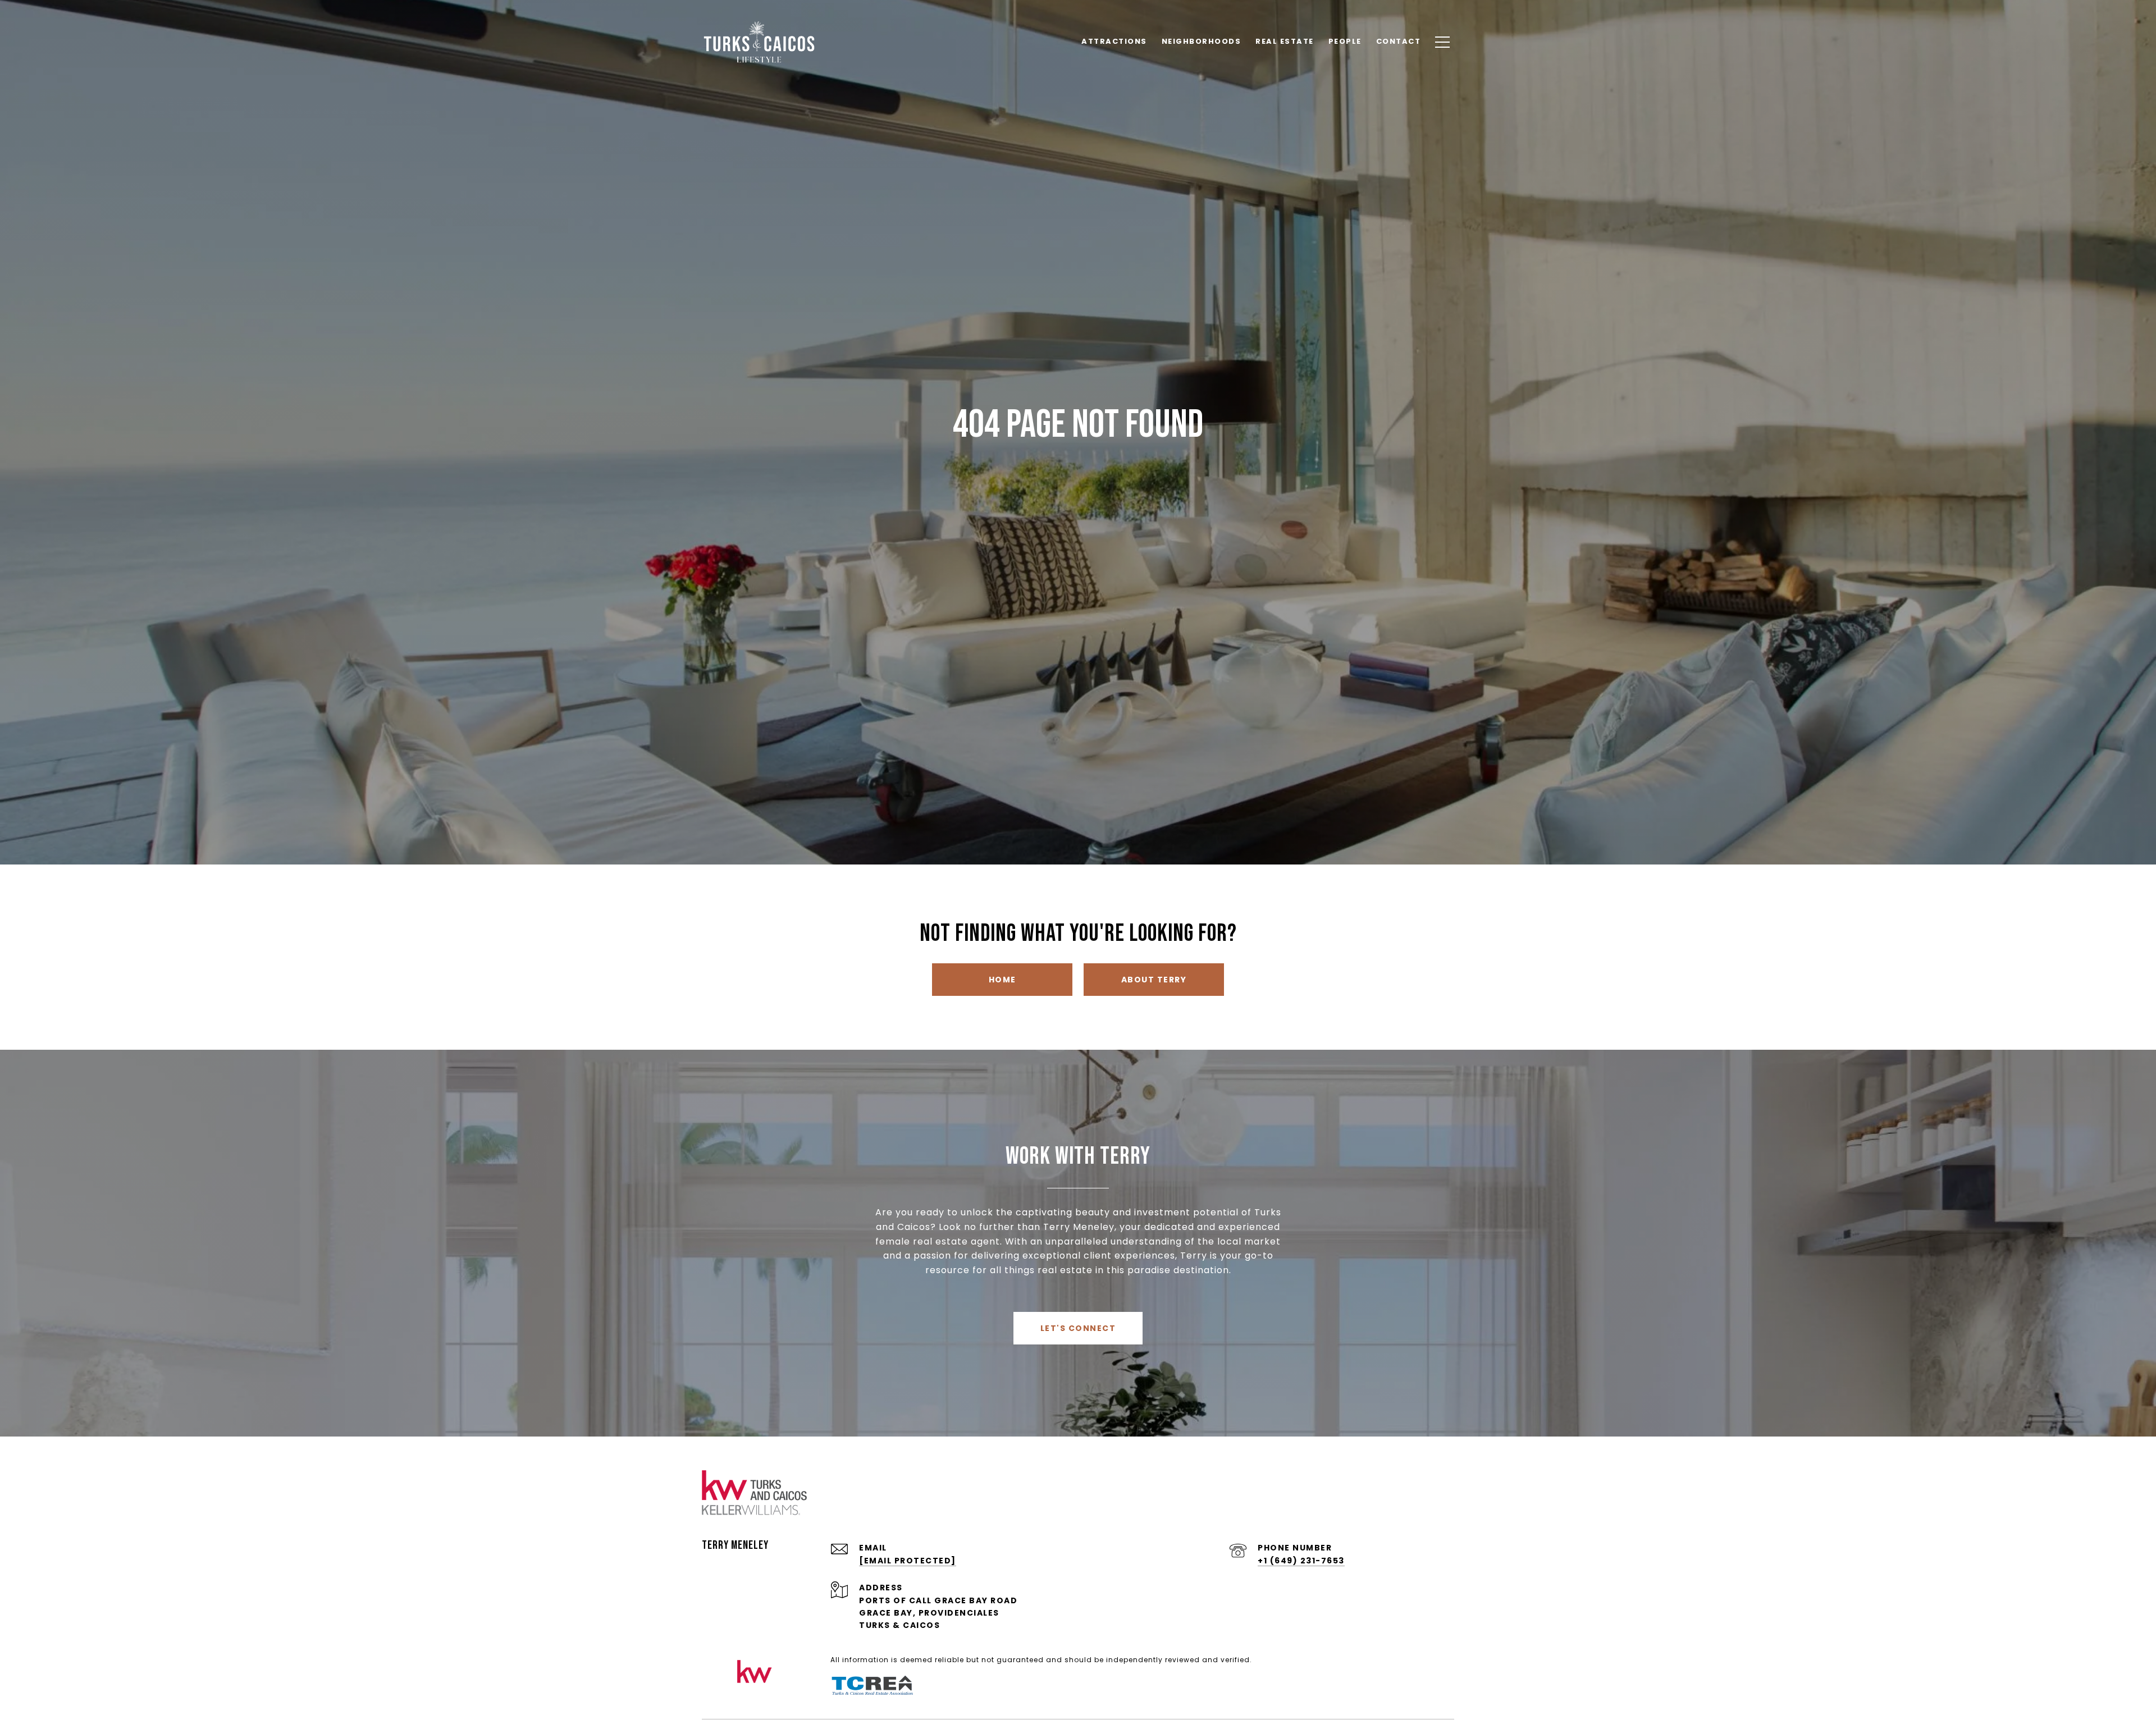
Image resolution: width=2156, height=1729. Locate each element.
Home (1002, 980)
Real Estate (1285, 41)
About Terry (1154, 980)
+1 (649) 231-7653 (1301, 1561)
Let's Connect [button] (1078, 1328)
